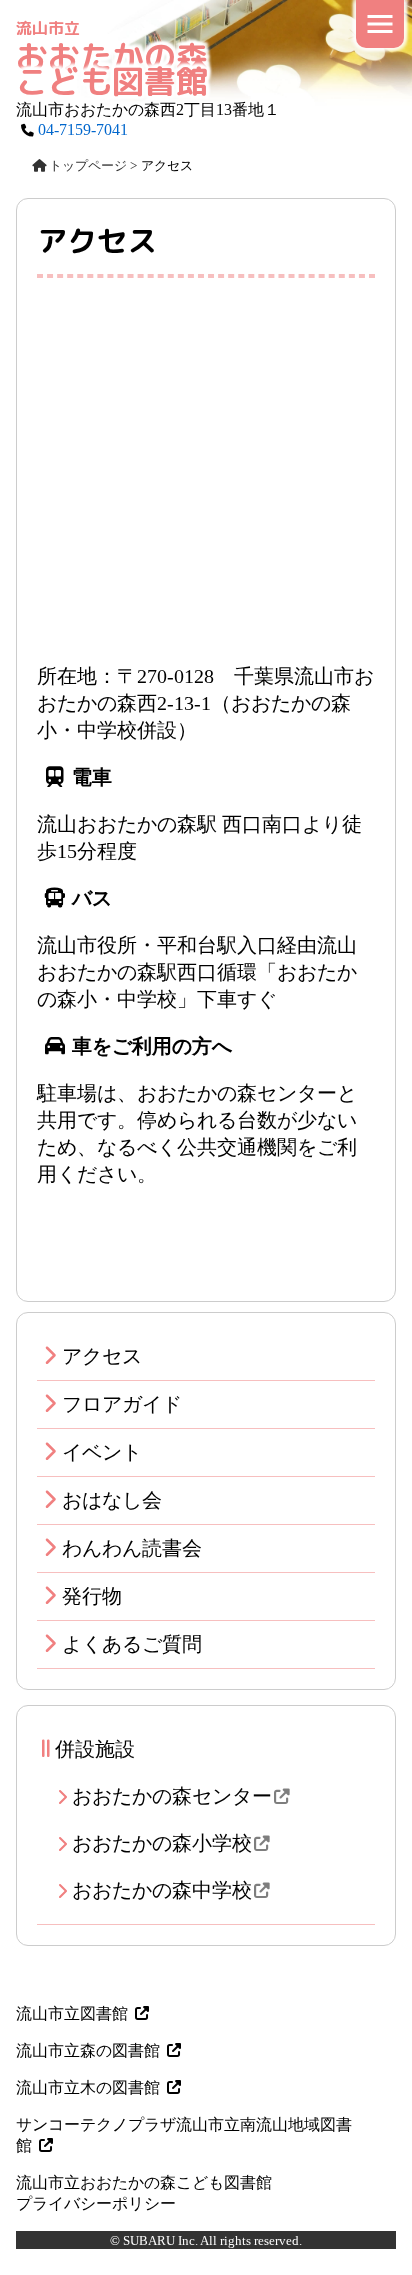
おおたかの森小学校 (162, 1843)
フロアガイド (122, 1404)
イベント (102, 1452)
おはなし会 (112, 1500)
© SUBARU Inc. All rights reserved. (206, 2240)
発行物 (92, 1596)
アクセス (102, 1356)
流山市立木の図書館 (88, 2087)
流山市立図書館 (72, 2013)
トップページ (88, 166)
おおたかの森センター (172, 1796)
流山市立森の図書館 (88, 2050)
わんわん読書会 (132, 1548)
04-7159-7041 (83, 129)
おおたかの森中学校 (162, 1890)
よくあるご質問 (132, 1644)
